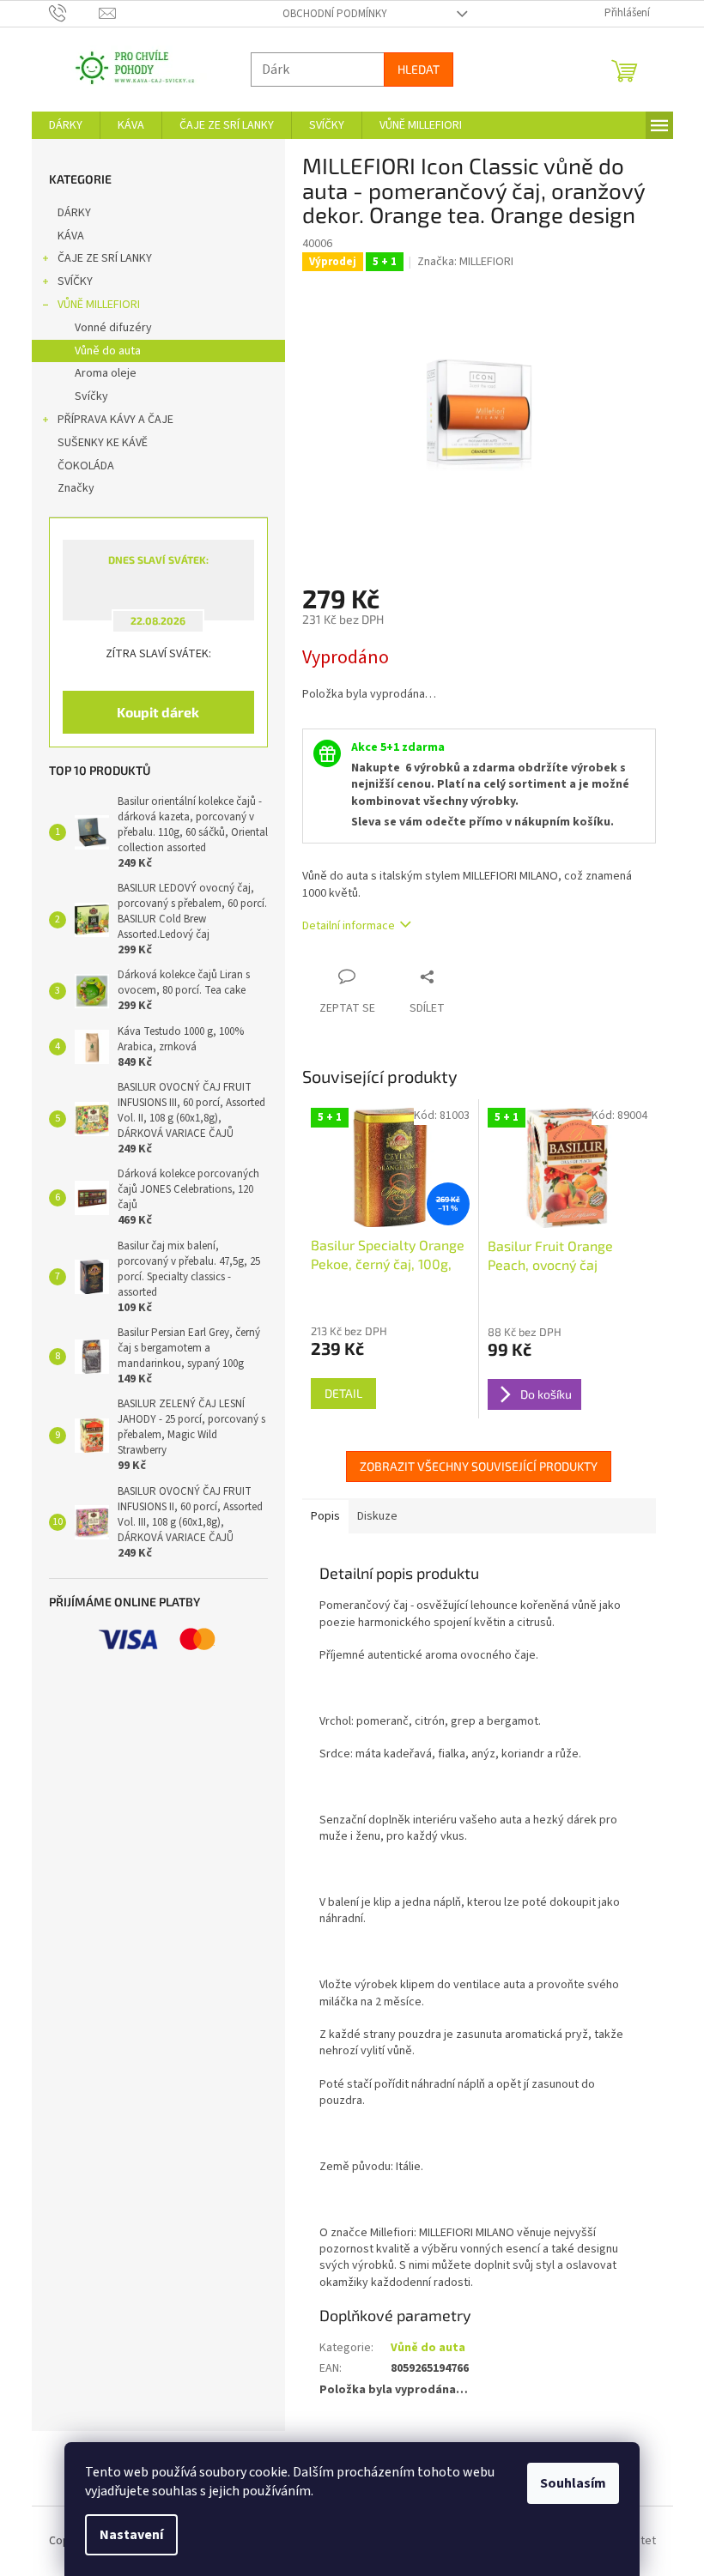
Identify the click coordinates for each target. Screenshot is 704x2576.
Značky (69, 488)
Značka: (459, 262)
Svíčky (85, 396)
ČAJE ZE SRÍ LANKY (98, 258)
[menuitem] (59, 125)
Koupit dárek (152, 712)
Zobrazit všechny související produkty (473, 1466)
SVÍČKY (68, 281)
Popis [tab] (319, 1516)
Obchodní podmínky (328, 14)
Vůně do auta (101, 351)
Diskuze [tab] (370, 1516)
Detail (337, 1393)
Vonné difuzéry (106, 328)
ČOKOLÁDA (79, 466)
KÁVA (64, 236)
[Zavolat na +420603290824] (67, 13)
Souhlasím (567, 2483)
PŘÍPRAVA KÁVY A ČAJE (109, 420)
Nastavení (125, 2535)
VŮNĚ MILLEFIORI (92, 305)
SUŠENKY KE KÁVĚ (96, 443)
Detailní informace (342, 926)
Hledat (412, 69)
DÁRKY (67, 213)
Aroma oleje (99, 373)
